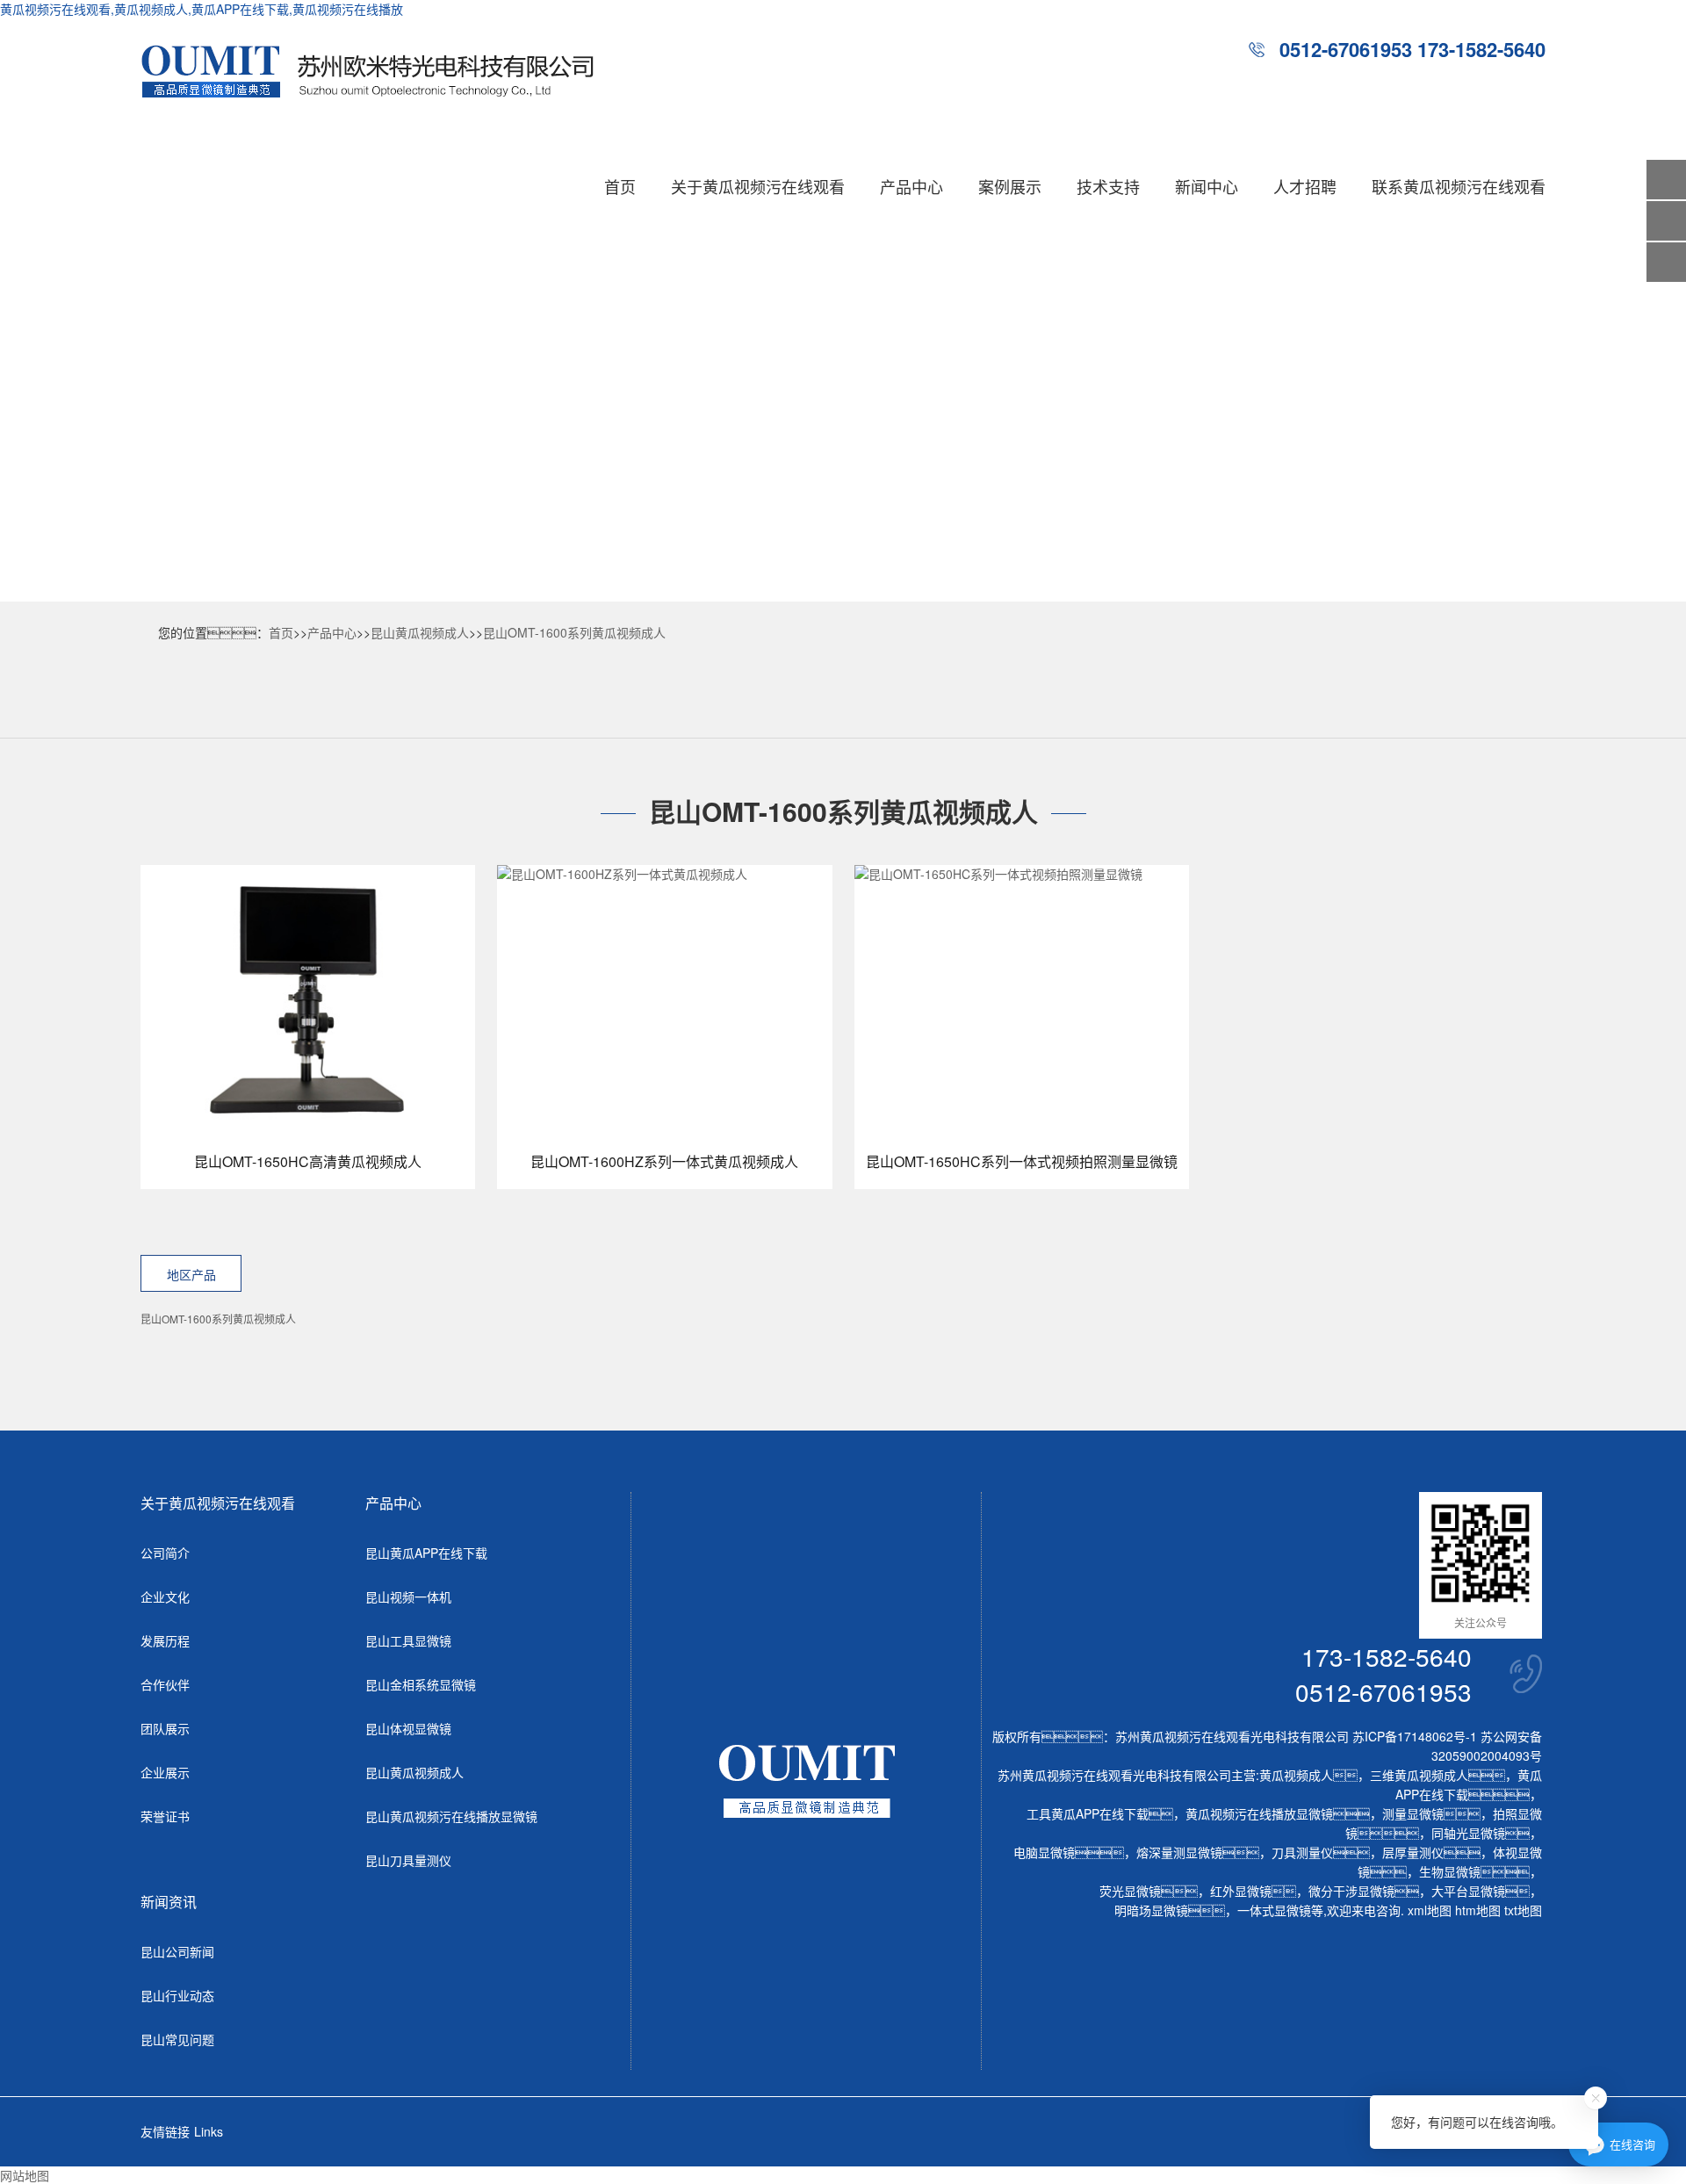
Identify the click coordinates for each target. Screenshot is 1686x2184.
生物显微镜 (1450, 1871)
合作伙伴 (165, 1684)
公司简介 (165, 1553)
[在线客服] (1666, 221)
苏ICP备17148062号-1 (1415, 1736)
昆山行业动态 (177, 1995)
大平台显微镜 (1468, 1891)
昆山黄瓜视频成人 (420, 632)
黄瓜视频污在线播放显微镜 (1259, 1813)
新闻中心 (1207, 186)
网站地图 (25, 2175)
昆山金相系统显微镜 (421, 1684)
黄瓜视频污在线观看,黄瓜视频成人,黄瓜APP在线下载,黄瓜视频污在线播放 (202, 9)
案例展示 (1010, 186)
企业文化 (165, 1597)
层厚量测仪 (1413, 1852)
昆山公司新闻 (177, 1951)
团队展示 (165, 1728)
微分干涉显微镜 (1351, 1891)
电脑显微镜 (1044, 1852)
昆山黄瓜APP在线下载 (426, 1553)
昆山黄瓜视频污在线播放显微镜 (451, 1816)
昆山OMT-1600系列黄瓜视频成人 (574, 632)
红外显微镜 (1241, 1891)
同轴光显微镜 (1468, 1833)
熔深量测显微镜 (1179, 1852)
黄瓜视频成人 (1296, 1775)
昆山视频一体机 (408, 1597)
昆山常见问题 (177, 2039)
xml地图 (1430, 1910)
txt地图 (1523, 1910)
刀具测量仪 (1302, 1852)
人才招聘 (1305, 186)
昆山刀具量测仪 (408, 1860)
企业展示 (165, 1772)
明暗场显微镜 (1151, 1910)
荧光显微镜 (1130, 1891)
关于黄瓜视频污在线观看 (758, 186)
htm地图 (1478, 1910)
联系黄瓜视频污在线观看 (1459, 186)
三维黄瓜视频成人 (1419, 1775)
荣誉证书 (165, 1816)
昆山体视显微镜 (408, 1728)
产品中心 (911, 186)
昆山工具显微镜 (408, 1640)
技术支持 (1108, 186)
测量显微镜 (1413, 1813)
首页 (620, 186)
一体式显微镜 (1274, 1910)
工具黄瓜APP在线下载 (1088, 1813)
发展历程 (165, 1640)
